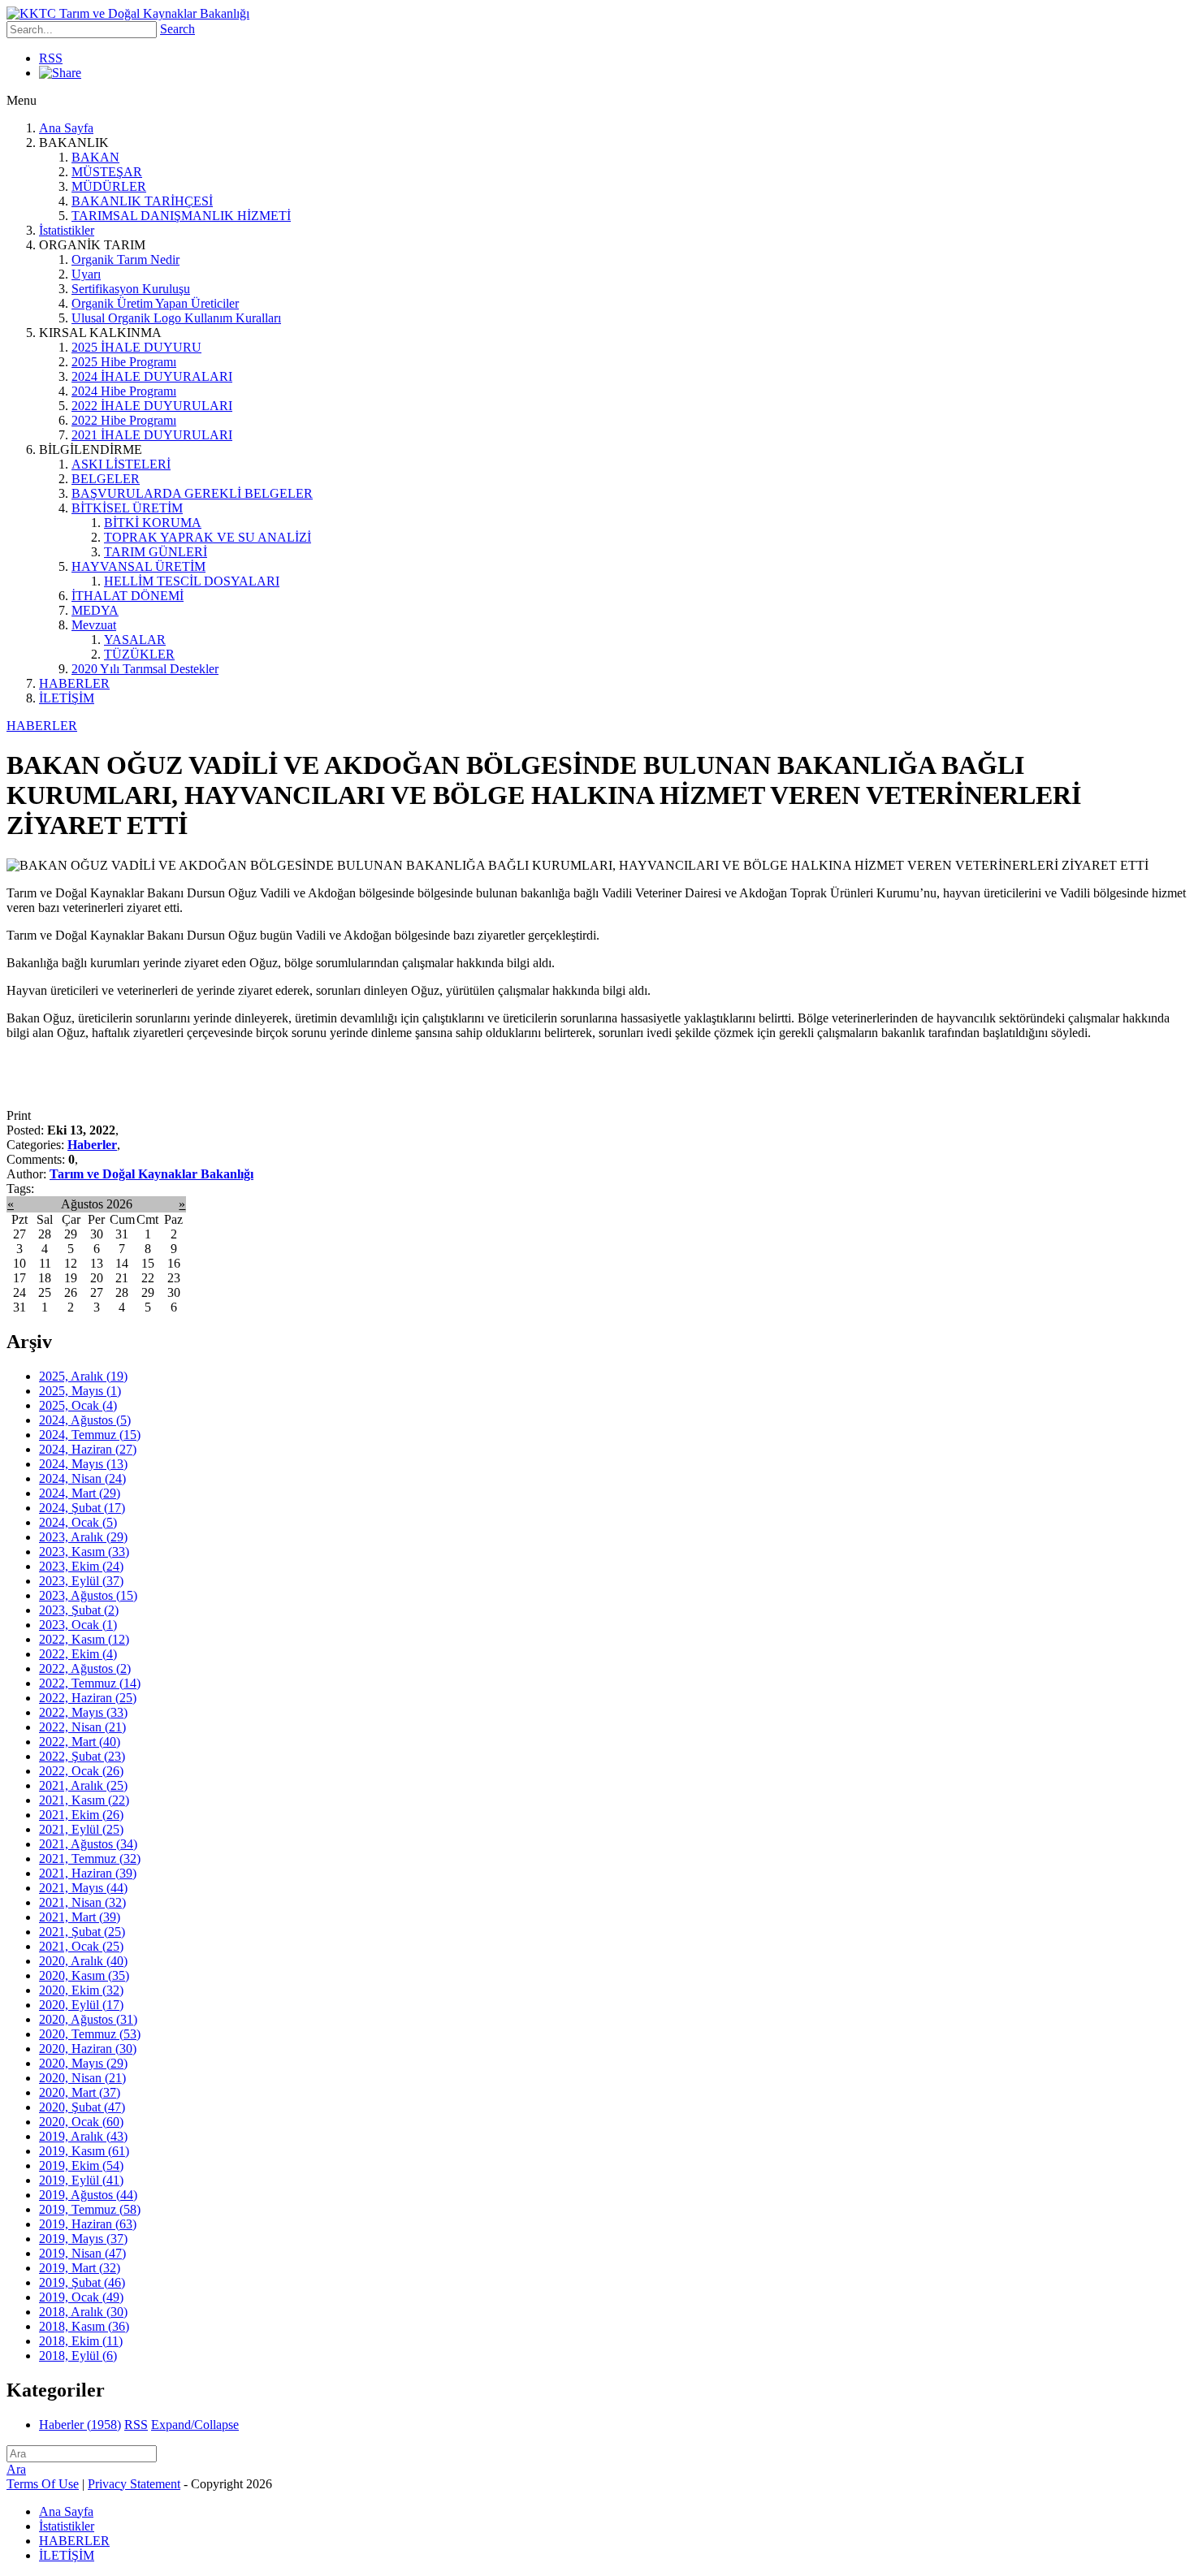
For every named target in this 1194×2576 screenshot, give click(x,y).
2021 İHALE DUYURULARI (152, 435)
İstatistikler (67, 230)
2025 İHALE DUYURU (136, 347)
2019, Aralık (83, 2136)
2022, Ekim (78, 1654)
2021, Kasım (84, 1800)
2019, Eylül (81, 2180)
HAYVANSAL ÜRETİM (138, 566)
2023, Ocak (78, 1625)
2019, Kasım (84, 2151)
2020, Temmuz (90, 2034)
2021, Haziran (88, 1873)
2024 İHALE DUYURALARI (152, 376)
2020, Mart (80, 2092)
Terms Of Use (43, 2484)
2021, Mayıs (83, 1888)
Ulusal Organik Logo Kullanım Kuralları (176, 318)
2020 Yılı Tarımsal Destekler (145, 669)
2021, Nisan (82, 1902)
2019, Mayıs (83, 2239)
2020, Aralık (83, 1961)
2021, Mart (80, 1917)
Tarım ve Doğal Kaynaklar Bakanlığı (151, 1174)
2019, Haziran (88, 2224)
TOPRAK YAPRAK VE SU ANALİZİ (208, 537)
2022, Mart (80, 1742)
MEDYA (95, 610)
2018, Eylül (78, 2356)
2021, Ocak (81, 1946)
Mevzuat (94, 625)
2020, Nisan (82, 2078)
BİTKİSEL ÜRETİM (127, 508)
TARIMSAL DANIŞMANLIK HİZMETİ (181, 216)
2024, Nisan (82, 1478)
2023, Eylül (81, 1581)
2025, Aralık (83, 1376)
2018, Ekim (81, 2341)
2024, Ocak (78, 1522)
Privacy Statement (134, 2484)
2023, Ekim (81, 1566)
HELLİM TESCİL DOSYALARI (192, 581)
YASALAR (135, 640)
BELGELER (106, 479)
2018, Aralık (83, 2312)
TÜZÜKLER (139, 654)
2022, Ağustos (85, 1668)
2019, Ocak (81, 2297)
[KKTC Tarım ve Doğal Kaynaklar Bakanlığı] (128, 13)
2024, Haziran (88, 1449)
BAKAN (95, 157)
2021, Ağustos (88, 1844)
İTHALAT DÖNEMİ (128, 596)
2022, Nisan (82, 1727)
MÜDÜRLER (109, 186)
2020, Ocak (81, 2122)
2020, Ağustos (88, 2019)
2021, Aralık (83, 1785)
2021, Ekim (81, 1815)
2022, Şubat (82, 1756)
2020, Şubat (82, 2107)
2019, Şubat (82, 2282)
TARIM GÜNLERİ (156, 552)
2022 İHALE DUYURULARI (152, 406)
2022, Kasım (84, 1639)
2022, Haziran (88, 1698)
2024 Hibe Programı (124, 391)
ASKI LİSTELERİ (121, 464)
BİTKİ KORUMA (153, 523)
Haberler (92, 1145)
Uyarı (86, 274)
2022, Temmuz (90, 1683)
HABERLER (74, 683)
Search (177, 29)
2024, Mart (80, 1493)
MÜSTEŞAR (107, 172)
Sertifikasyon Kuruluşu (131, 289)
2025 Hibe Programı (124, 362)
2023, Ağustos (88, 1595)
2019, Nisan (82, 2253)
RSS (51, 58)
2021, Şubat (82, 1932)
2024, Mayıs (83, 1464)
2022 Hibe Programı (124, 420)
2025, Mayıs (80, 1391)
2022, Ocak (81, 1771)
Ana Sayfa (66, 128)
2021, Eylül (81, 1829)
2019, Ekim (81, 2165)
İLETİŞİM (67, 698)
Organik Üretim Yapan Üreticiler (155, 303)
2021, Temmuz (90, 1859)
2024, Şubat (82, 1508)
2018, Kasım (84, 2326)
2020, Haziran (88, 2049)
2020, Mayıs (83, 2063)
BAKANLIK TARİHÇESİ (142, 201)
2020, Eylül (81, 2005)
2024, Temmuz (90, 1435)
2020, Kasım (84, 1975)
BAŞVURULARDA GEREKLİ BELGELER (192, 493)
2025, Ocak (78, 1405)
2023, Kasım (84, 1552)
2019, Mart (80, 2268)
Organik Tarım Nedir (125, 259)
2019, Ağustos (88, 2195)
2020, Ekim (81, 1990)
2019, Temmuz (90, 2209)
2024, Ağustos (85, 1420)
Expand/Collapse (195, 2425)
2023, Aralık (83, 1537)
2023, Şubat (79, 1610)
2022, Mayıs (83, 1712)
